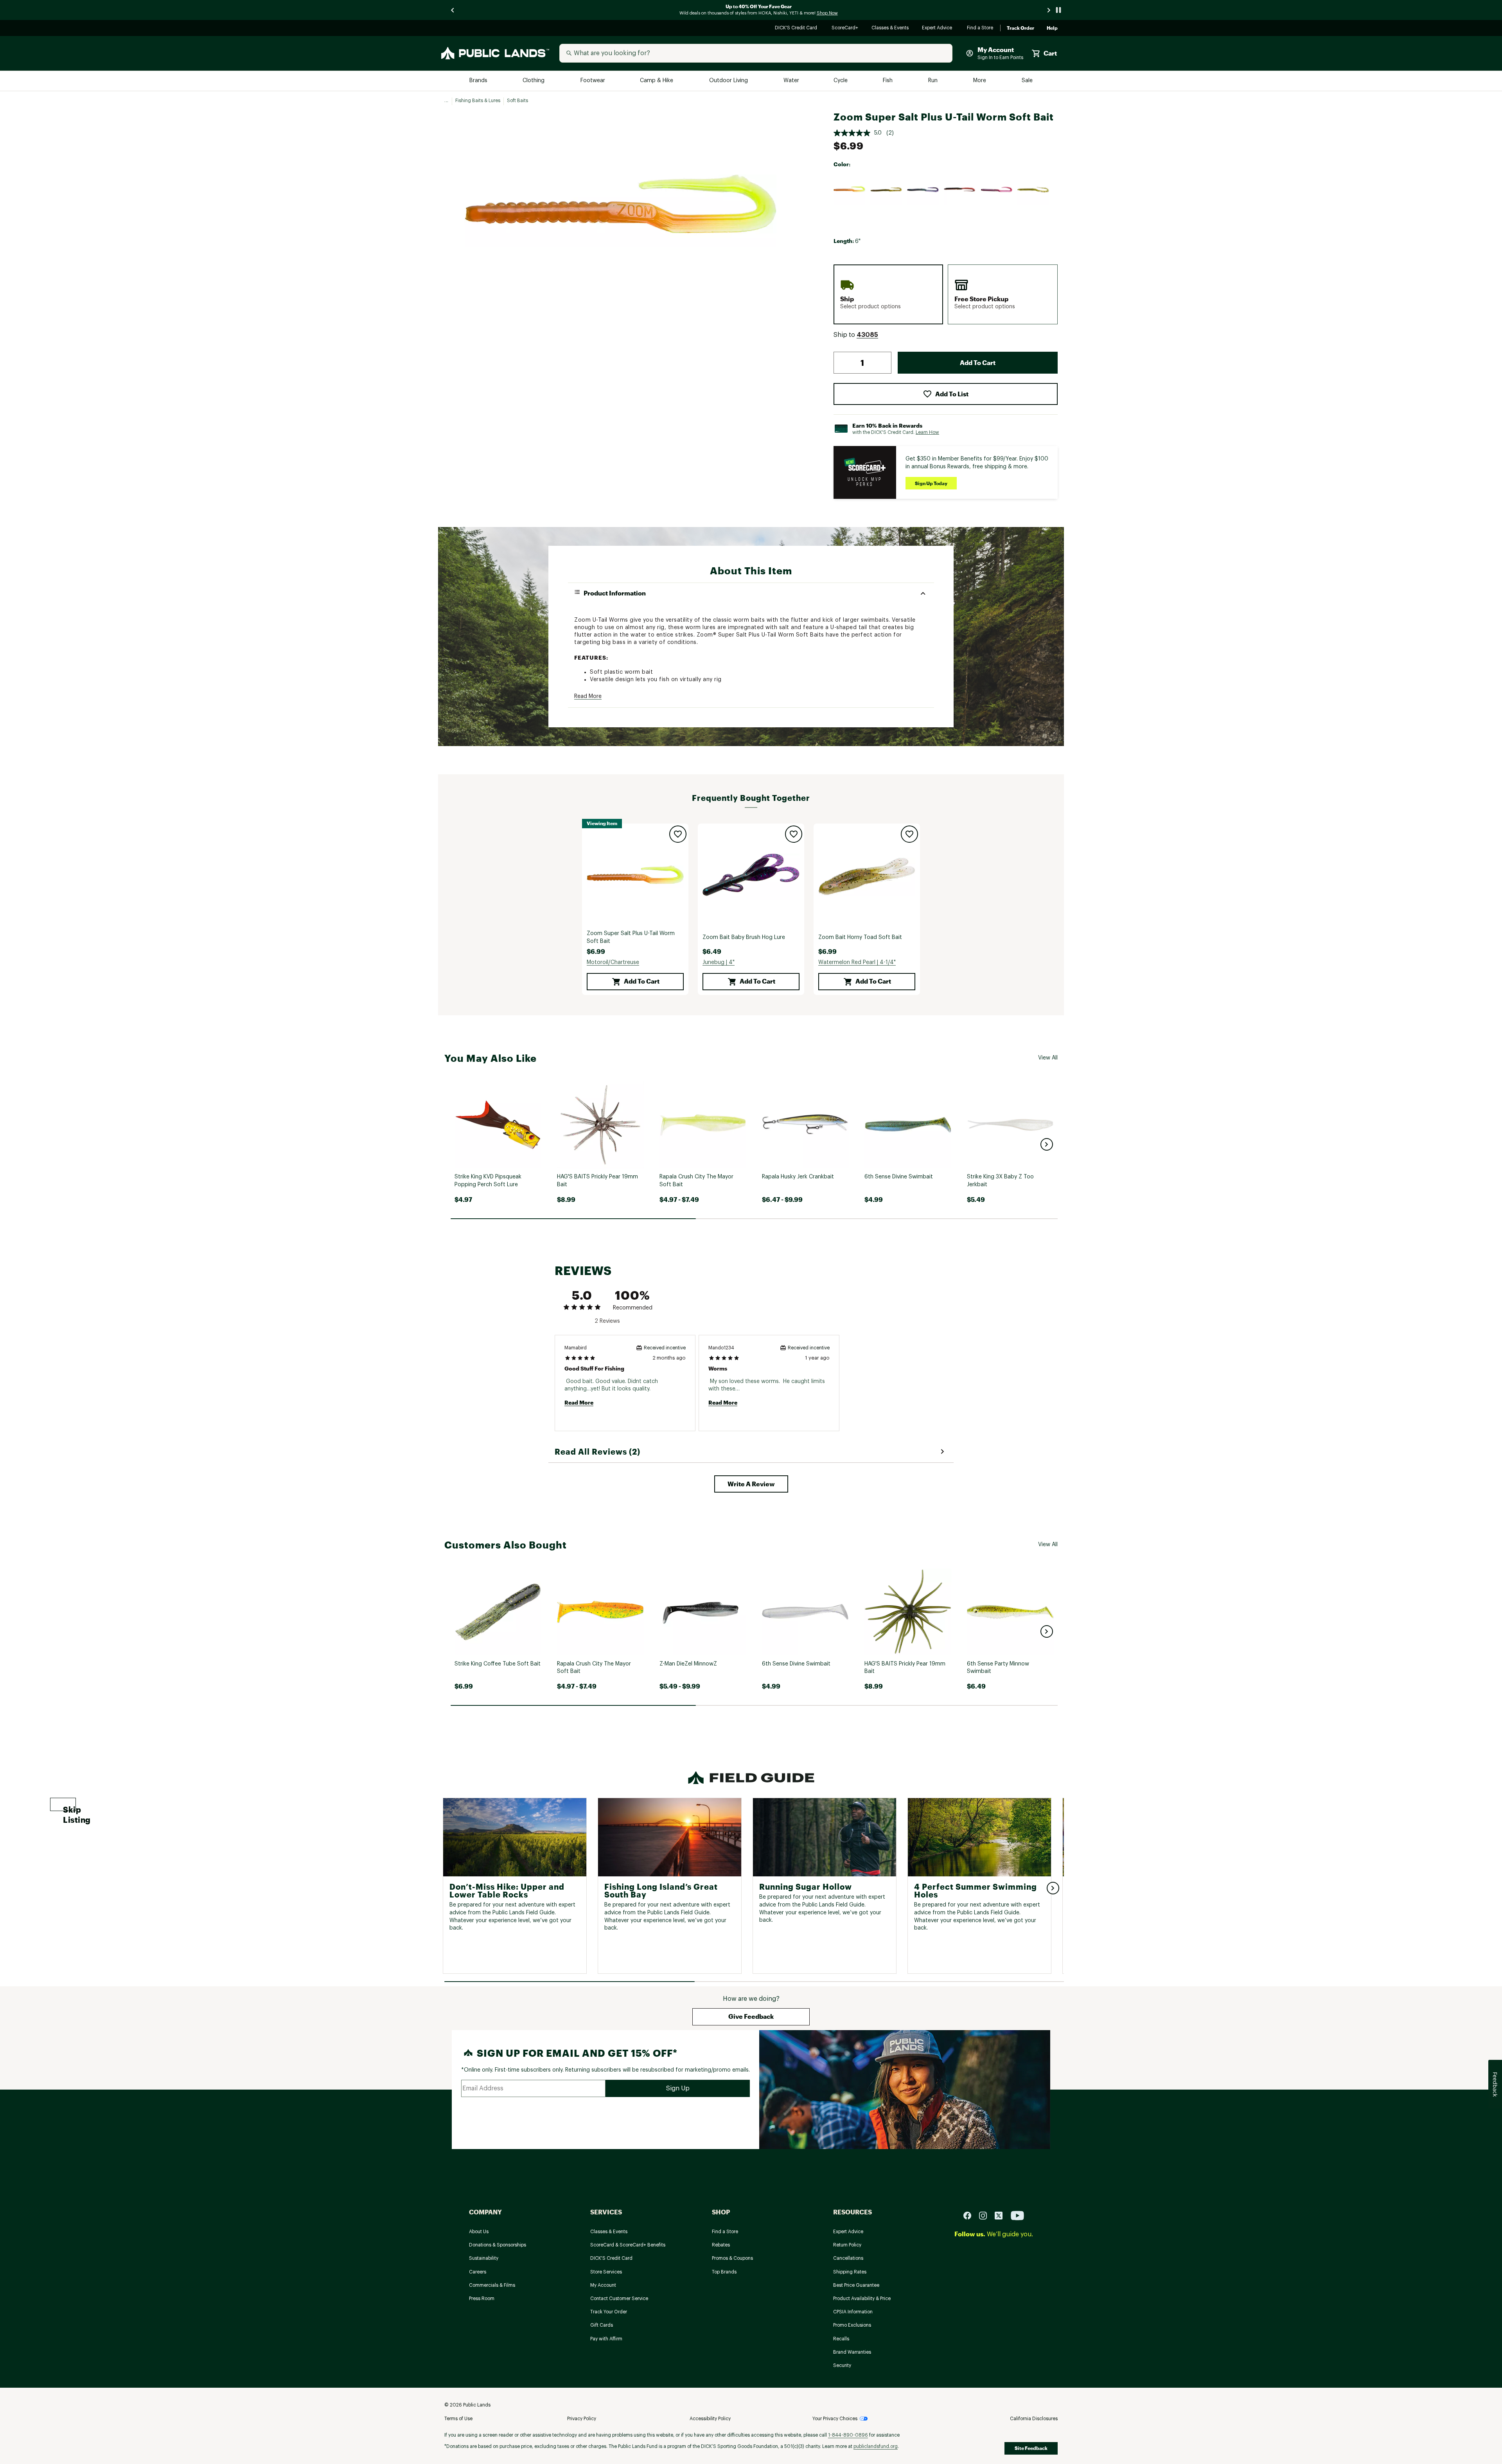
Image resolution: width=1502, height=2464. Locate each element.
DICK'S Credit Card (797, 28)
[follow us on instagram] (986, 2215)
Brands (479, 81)
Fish (888, 81)
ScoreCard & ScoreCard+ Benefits (628, 2245)
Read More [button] (588, 696)
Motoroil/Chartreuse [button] (613, 962)
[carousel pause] (1058, 10)
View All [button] (1048, 1058)
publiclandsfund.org (876, 2446)
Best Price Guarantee (856, 2285)
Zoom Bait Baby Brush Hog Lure (744, 937)
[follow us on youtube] (1017, 2215)
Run (934, 81)
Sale (1027, 81)
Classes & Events (890, 28)
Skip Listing (69, 1808)
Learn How (927, 432)
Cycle (841, 81)
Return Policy (847, 2245)
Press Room (482, 2299)
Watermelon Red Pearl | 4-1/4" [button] (857, 962)
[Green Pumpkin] (886, 190)
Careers (478, 2272)
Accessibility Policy (710, 2419)
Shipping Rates (850, 2272)
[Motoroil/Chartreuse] (850, 190)
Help (1052, 28)
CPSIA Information (853, 2312)
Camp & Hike (657, 81)
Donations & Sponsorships (498, 2245)
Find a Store (980, 28)
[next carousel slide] (1049, 10)
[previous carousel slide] (453, 10)
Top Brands (724, 2272)
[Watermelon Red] (1033, 190)
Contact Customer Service (619, 2299)
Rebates (721, 2245)
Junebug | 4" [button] (719, 962)
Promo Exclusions (852, 2325)
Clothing (534, 81)
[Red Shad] (960, 190)
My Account (603, 2285)
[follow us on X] (1002, 2215)
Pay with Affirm (606, 2339)
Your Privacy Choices (835, 2419)
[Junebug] (923, 190)
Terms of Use (458, 2419)
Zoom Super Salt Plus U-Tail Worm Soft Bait (631, 937)
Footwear (593, 81)
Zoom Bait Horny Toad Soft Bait (860, 937)
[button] (867, 335)
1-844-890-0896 (848, 2435)
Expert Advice (938, 28)
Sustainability (484, 2258)
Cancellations (848, 2258)
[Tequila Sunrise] (997, 190)
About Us (479, 2232)
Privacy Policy (582, 2419)
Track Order (1020, 28)
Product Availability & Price (862, 2299)
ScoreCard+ (845, 28)
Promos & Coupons (732, 2258)
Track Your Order (609, 2312)
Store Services (606, 2272)
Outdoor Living (729, 81)
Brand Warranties (852, 2352)
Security (842, 2365)
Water (791, 81)
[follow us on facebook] (970, 2215)
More (980, 81)
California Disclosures (1034, 2419)
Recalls (841, 2339)
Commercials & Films (492, 2285)
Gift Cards (602, 2325)
